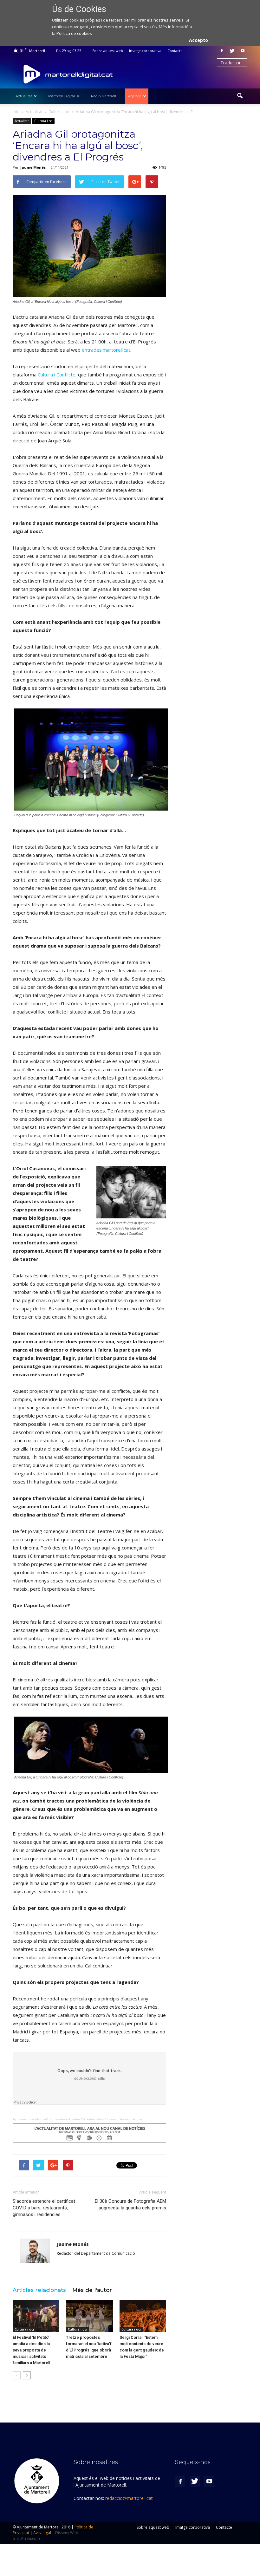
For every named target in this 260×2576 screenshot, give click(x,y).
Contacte (175, 51)
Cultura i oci (43, 121)
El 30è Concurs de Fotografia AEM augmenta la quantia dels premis (130, 2204)
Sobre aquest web (108, 51)
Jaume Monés (33, 167)
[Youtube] (243, 51)
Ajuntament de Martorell (30, 2119)
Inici (16, 112)
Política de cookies (74, 33)
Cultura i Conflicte (57, 375)
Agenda (135, 96)
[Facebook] (222, 51)
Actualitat (24, 96)
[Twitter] (232, 51)
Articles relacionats (39, 2290)
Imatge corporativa (145, 51)
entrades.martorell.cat (106, 350)
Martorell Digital (62, 96)
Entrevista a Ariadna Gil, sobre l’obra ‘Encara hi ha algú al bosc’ (97, 2119)
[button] (240, 96)
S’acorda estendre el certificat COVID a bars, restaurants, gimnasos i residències (44, 2208)
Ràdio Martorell (104, 96)
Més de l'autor (92, 2290)
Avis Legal (42, 2533)
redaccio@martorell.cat (129, 2498)
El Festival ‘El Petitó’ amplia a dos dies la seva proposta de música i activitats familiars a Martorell (31, 2350)
